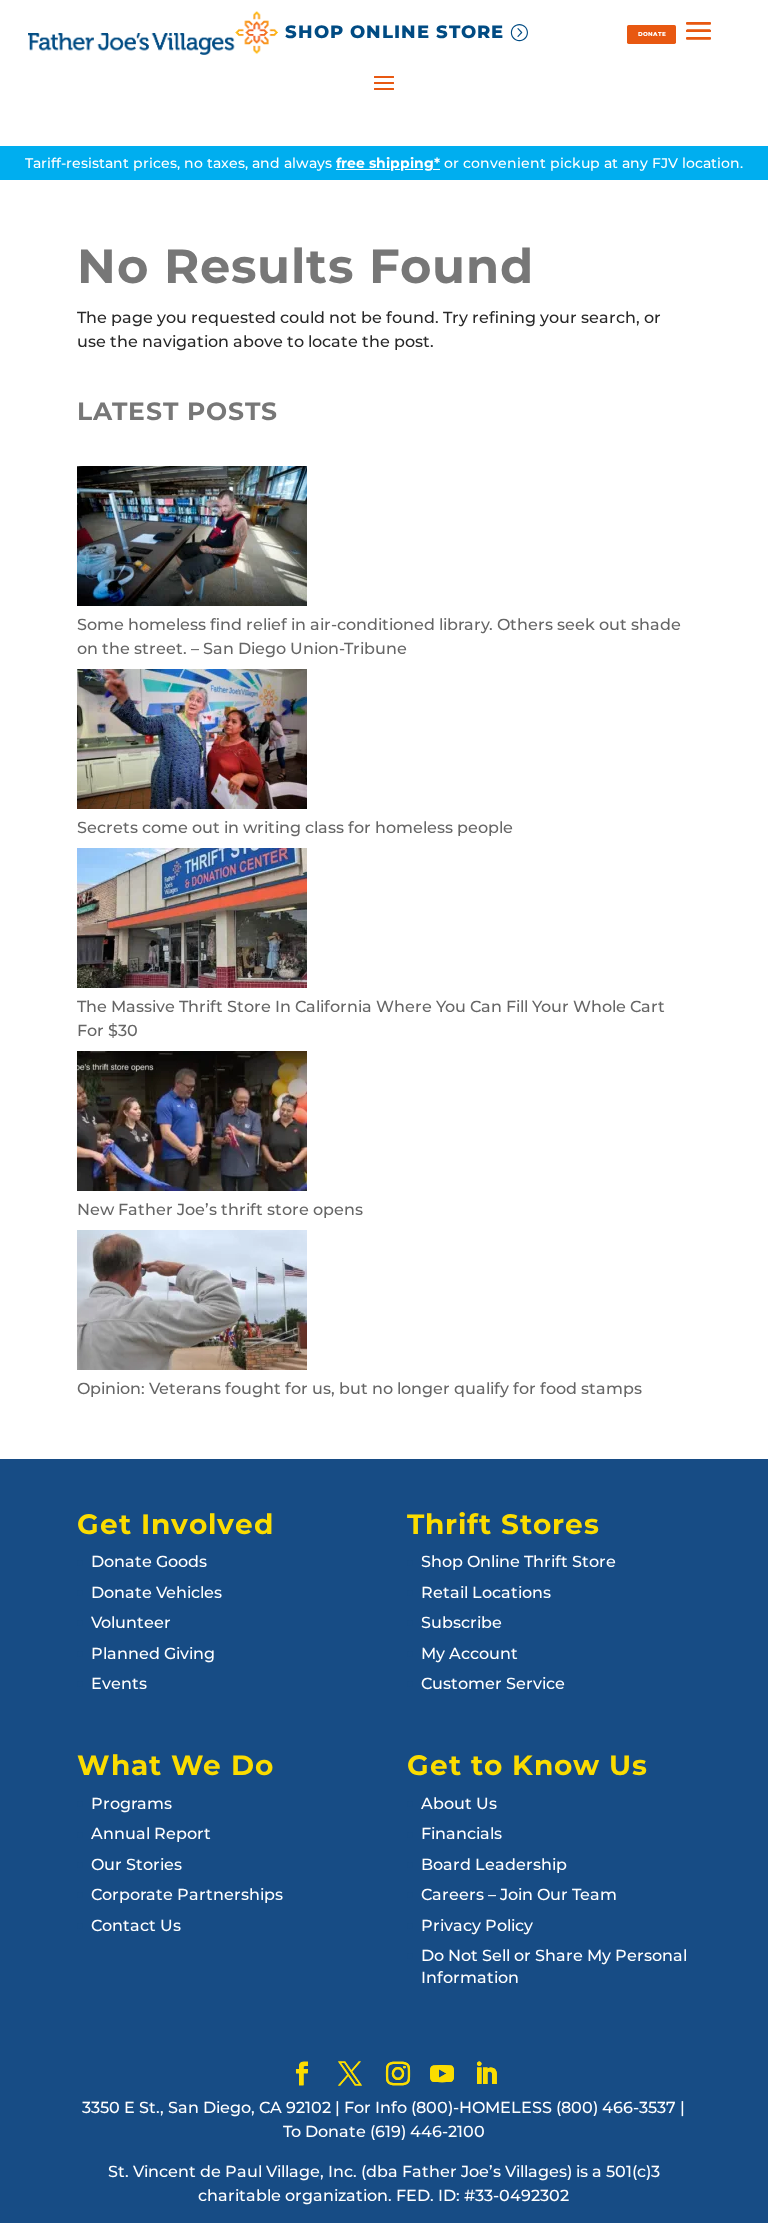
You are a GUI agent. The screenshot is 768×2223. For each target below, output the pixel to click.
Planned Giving (153, 1653)
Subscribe (461, 1622)
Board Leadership (494, 1864)
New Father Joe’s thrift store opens (220, 1209)
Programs (131, 1803)
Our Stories (136, 1864)
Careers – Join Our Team (519, 1894)
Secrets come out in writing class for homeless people (295, 827)
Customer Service (493, 1683)
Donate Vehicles (156, 1592)
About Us (459, 1803)
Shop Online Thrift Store (518, 1561)
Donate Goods (149, 1561)
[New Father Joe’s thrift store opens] (192, 1124)
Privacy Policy (477, 1925)
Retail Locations (486, 1592)
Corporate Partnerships (187, 1894)
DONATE (652, 33)
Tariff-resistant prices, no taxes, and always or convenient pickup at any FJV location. (384, 163)
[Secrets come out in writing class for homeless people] (192, 742)
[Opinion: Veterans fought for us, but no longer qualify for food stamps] (192, 1303)
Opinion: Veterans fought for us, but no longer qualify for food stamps (359, 1388)
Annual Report (151, 1833)
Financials (461, 1833)
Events (119, 1683)
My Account (469, 1653)
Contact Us (136, 1925)
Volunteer (131, 1622)
